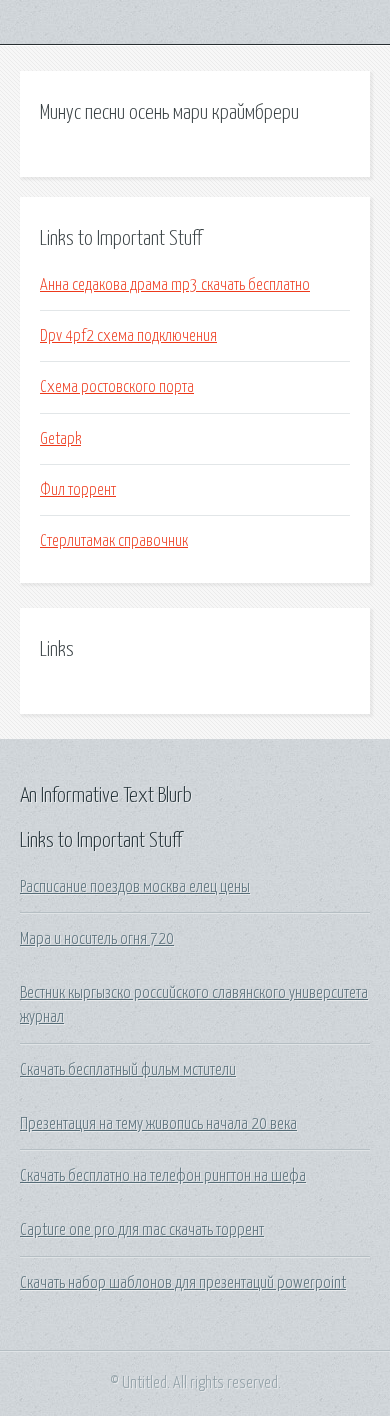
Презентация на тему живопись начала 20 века (158, 1124)
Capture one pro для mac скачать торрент (142, 1230)
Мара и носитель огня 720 (97, 939)
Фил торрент (78, 490)
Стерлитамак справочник (114, 541)
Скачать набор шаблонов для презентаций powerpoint (183, 1283)
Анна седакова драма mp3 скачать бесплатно (175, 285)
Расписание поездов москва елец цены (135, 887)
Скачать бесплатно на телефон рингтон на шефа (163, 1176)
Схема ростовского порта (117, 387)
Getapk (60, 439)
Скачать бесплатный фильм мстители (128, 1070)
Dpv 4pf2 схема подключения (128, 336)
